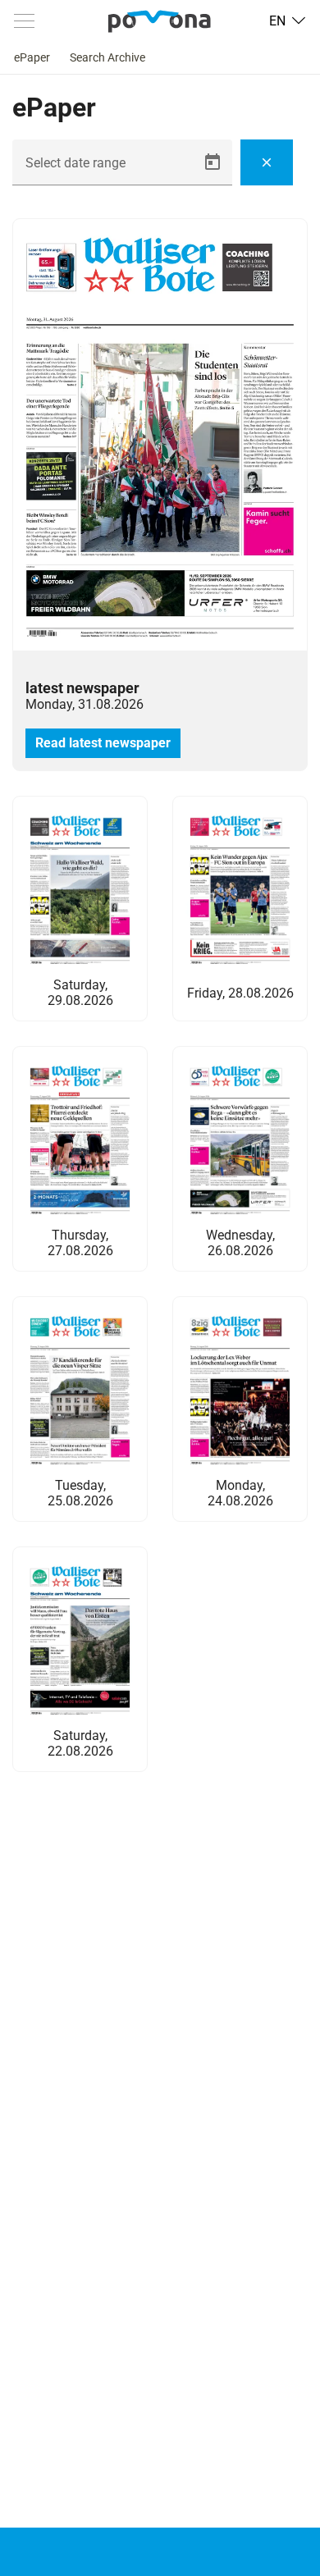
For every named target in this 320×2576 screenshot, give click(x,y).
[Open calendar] (213, 162)
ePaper (32, 57)
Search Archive (107, 57)
